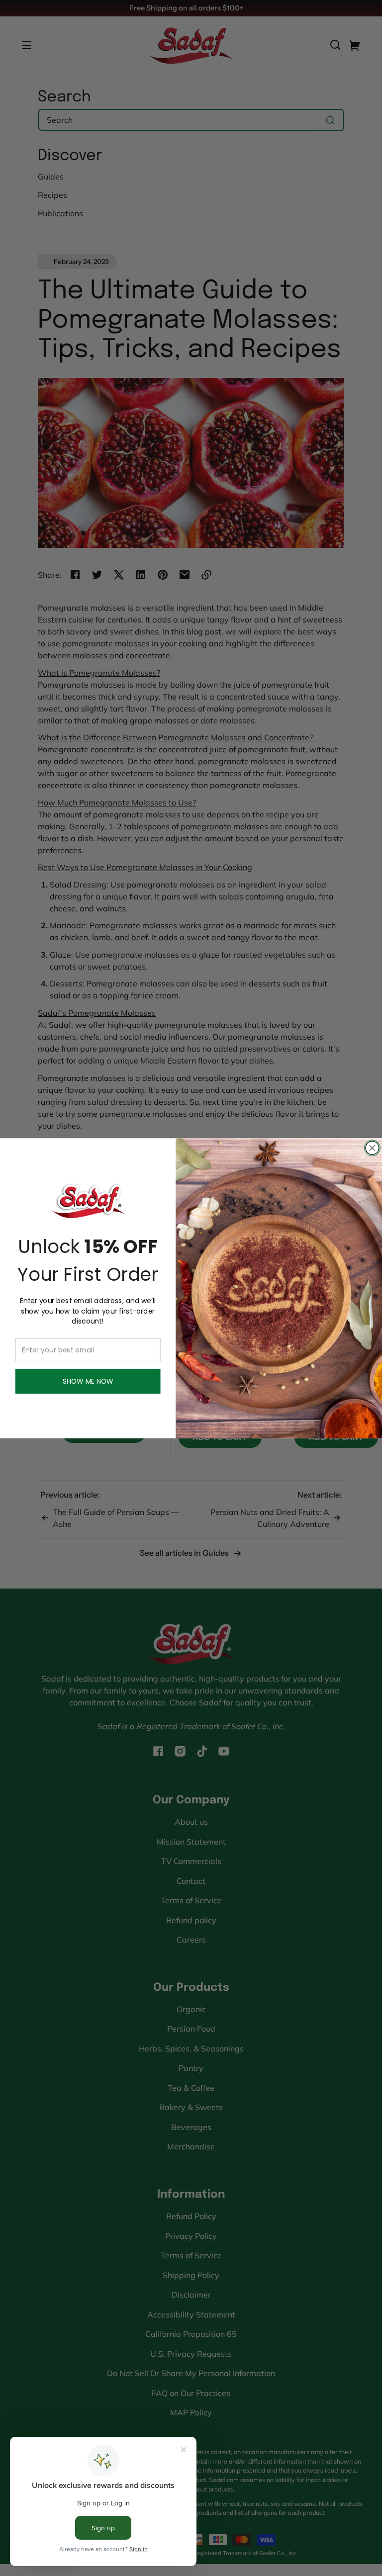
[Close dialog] (372, 1148)
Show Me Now (88, 1381)
